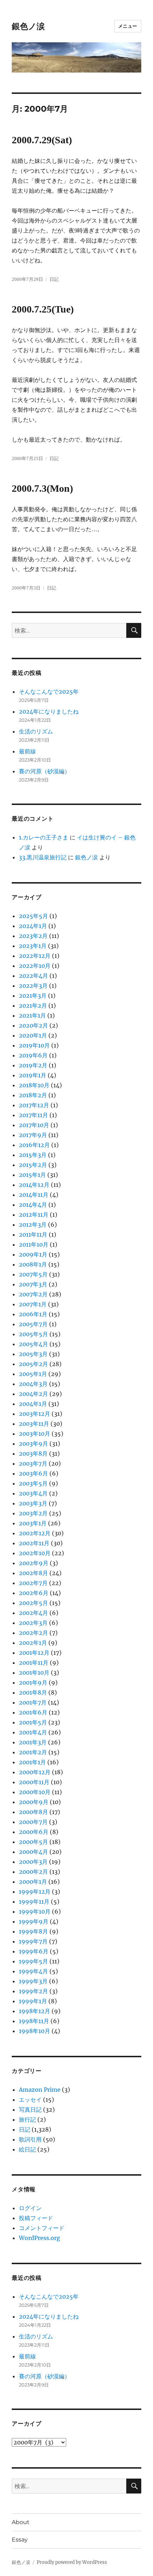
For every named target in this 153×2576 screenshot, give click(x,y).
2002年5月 (33, 1603)
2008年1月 (33, 1264)
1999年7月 (33, 1941)
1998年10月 (35, 2031)
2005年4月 (33, 1344)
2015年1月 (32, 1175)
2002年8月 (33, 1573)
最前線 (27, 751)
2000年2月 (33, 1872)
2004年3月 (33, 1384)
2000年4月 (33, 1852)
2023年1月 (33, 946)
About (21, 2522)
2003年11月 (34, 1424)
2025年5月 (33, 916)
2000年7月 (33, 1822)
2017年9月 (33, 1135)
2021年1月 (32, 1015)
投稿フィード (36, 2218)
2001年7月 (33, 1702)
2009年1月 (33, 1254)
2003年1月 (33, 1523)
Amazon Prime (40, 2090)
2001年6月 (33, 1712)
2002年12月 (35, 1533)
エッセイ (30, 2100)
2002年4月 (33, 1613)
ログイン (30, 2208)
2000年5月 (33, 1842)
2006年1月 (33, 1314)
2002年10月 (35, 1553)
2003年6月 (33, 1473)
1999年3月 (33, 1981)
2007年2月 (33, 1294)
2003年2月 (33, 1513)
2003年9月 (33, 1444)
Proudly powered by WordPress (72, 2562)
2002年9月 (34, 1563)
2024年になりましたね (49, 711)
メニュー (128, 26)
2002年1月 (33, 1643)
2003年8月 (33, 1454)
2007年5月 (33, 1274)
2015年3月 (33, 1155)
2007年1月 (33, 1304)
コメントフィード (42, 2228)
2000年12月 (35, 1772)
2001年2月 (33, 1752)
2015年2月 (33, 1165)
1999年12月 (35, 1892)
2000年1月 (33, 1882)
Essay (20, 2540)
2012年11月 (34, 1215)
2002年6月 (34, 1593)
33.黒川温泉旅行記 (43, 857)
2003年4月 (33, 1493)
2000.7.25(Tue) (43, 309)
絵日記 (27, 2149)
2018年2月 (33, 1095)
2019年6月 (33, 1055)
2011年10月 (34, 1244)
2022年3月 (33, 986)
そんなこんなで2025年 (49, 692)
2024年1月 (33, 926)
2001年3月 (33, 1742)
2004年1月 (33, 1404)
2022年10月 (35, 966)
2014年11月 (34, 1195)
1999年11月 (34, 1902)
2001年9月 (33, 1682)
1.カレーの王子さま (44, 837)
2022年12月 (35, 956)
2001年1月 (32, 1762)
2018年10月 (34, 1085)
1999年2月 (33, 1991)
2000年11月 (34, 1782)
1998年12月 (35, 2011)
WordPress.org (39, 2238)
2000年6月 (34, 1832)
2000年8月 (33, 1812)
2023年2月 (33, 936)
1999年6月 (34, 1951)
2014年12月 (34, 1185)
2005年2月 (33, 1364)
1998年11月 (34, 2021)
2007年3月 (33, 1284)
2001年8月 (33, 1692)
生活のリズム (36, 731)
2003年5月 (33, 1483)
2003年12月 (35, 1414)
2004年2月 (33, 1394)
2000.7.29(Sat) (42, 140)
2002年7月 (33, 1583)
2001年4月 (33, 1732)
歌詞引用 (30, 2139)
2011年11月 (33, 1234)
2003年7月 (33, 1463)
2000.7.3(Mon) (42, 488)
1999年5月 (33, 1961)
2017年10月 (34, 1125)
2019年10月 (34, 1045)
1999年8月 (33, 1931)
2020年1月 (33, 1035)
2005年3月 (33, 1354)
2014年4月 (33, 1205)
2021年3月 (33, 996)
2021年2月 (33, 1006)
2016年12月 (34, 1145)
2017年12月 (34, 1105)
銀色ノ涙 (28, 26)
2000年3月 (33, 1862)
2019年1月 (33, 1075)
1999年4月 (33, 1971)
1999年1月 (33, 2001)
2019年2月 (33, 1065)
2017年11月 (33, 1115)
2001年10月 (34, 1673)
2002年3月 (33, 1623)
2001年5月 (33, 1722)
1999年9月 (34, 1921)
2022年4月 (33, 976)
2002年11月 (34, 1543)
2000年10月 (35, 1792)
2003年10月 (35, 1434)
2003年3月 (33, 1503)
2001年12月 (34, 1653)
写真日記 (30, 2110)
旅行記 (27, 2119)
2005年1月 (33, 1374)
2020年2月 (33, 1025)
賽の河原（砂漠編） (44, 771)
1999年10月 (35, 1911)
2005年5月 (33, 1334)
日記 (54, 279)
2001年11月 (34, 1663)
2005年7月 (33, 1324)
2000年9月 (34, 1802)
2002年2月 (33, 1633)
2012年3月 (33, 1225)
